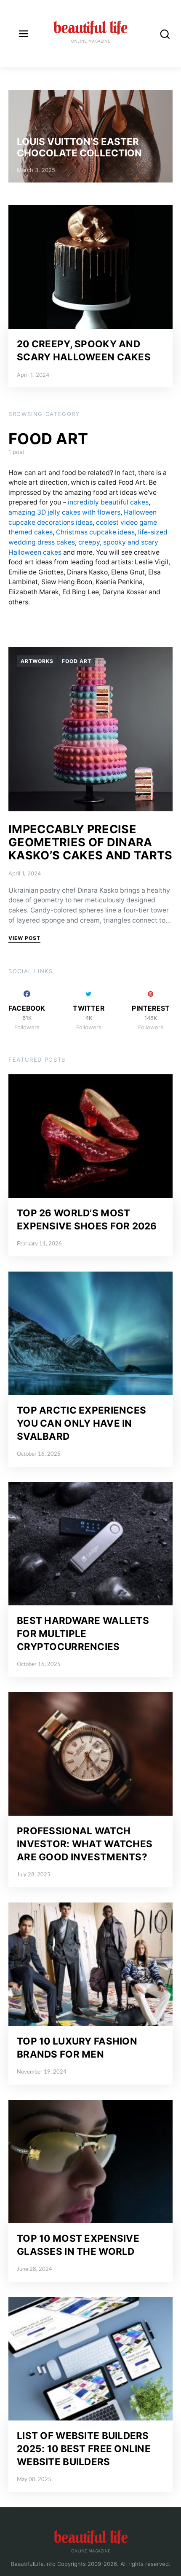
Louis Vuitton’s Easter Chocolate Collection (79, 147)
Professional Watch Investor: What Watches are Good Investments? (85, 1844)
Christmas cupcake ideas (95, 532)
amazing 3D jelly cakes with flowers (64, 512)
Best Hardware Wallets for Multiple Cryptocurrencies (83, 1633)
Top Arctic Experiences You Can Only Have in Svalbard (81, 1423)
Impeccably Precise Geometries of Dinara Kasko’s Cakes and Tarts (90, 842)
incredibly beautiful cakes (108, 502)
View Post (24, 938)
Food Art (77, 661)
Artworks (37, 661)
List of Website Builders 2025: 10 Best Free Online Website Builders (84, 2449)
